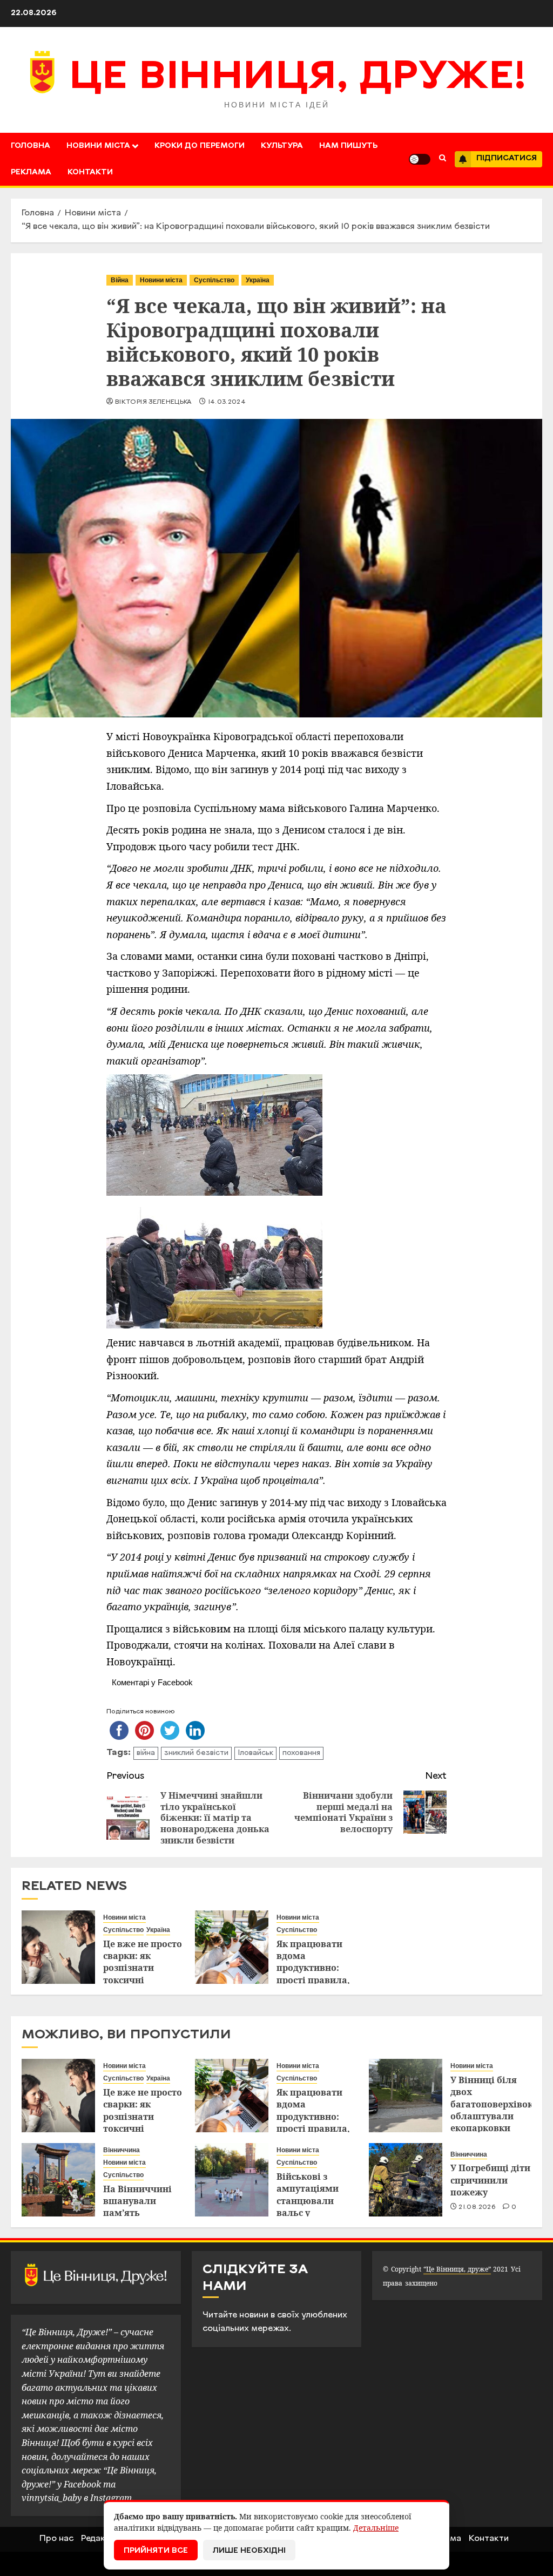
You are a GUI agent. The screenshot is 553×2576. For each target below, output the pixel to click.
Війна (120, 280)
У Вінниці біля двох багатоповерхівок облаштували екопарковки (492, 2104)
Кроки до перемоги (200, 146)
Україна (258, 280)
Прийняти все (156, 2551)
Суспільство (214, 280)
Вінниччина (122, 2150)
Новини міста (98, 146)
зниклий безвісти (196, 1753)
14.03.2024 (227, 402)
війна (146, 1753)
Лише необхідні (249, 2551)
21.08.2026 (477, 2207)
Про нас (56, 2539)
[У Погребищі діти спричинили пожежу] (406, 2180)
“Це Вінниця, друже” (457, 2269)
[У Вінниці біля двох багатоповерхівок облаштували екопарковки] (406, 2096)
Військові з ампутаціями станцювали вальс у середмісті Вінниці (308, 2207)
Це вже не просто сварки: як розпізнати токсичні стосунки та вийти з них (143, 1974)
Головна (31, 146)
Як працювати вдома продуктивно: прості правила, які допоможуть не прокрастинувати (317, 1980)
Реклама (31, 172)
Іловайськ (255, 1753)
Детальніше (376, 2528)
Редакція (99, 2539)
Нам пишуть (348, 146)
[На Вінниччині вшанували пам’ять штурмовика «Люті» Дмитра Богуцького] (58, 2180)
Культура (282, 146)
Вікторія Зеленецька (153, 402)
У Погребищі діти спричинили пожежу (490, 2180)
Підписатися (507, 158)
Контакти (90, 172)
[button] (443, 159)
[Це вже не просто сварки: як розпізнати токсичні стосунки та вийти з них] (58, 1947)
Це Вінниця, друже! (298, 78)
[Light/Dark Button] (420, 159)
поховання (301, 1753)
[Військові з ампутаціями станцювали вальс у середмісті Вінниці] (232, 2180)
